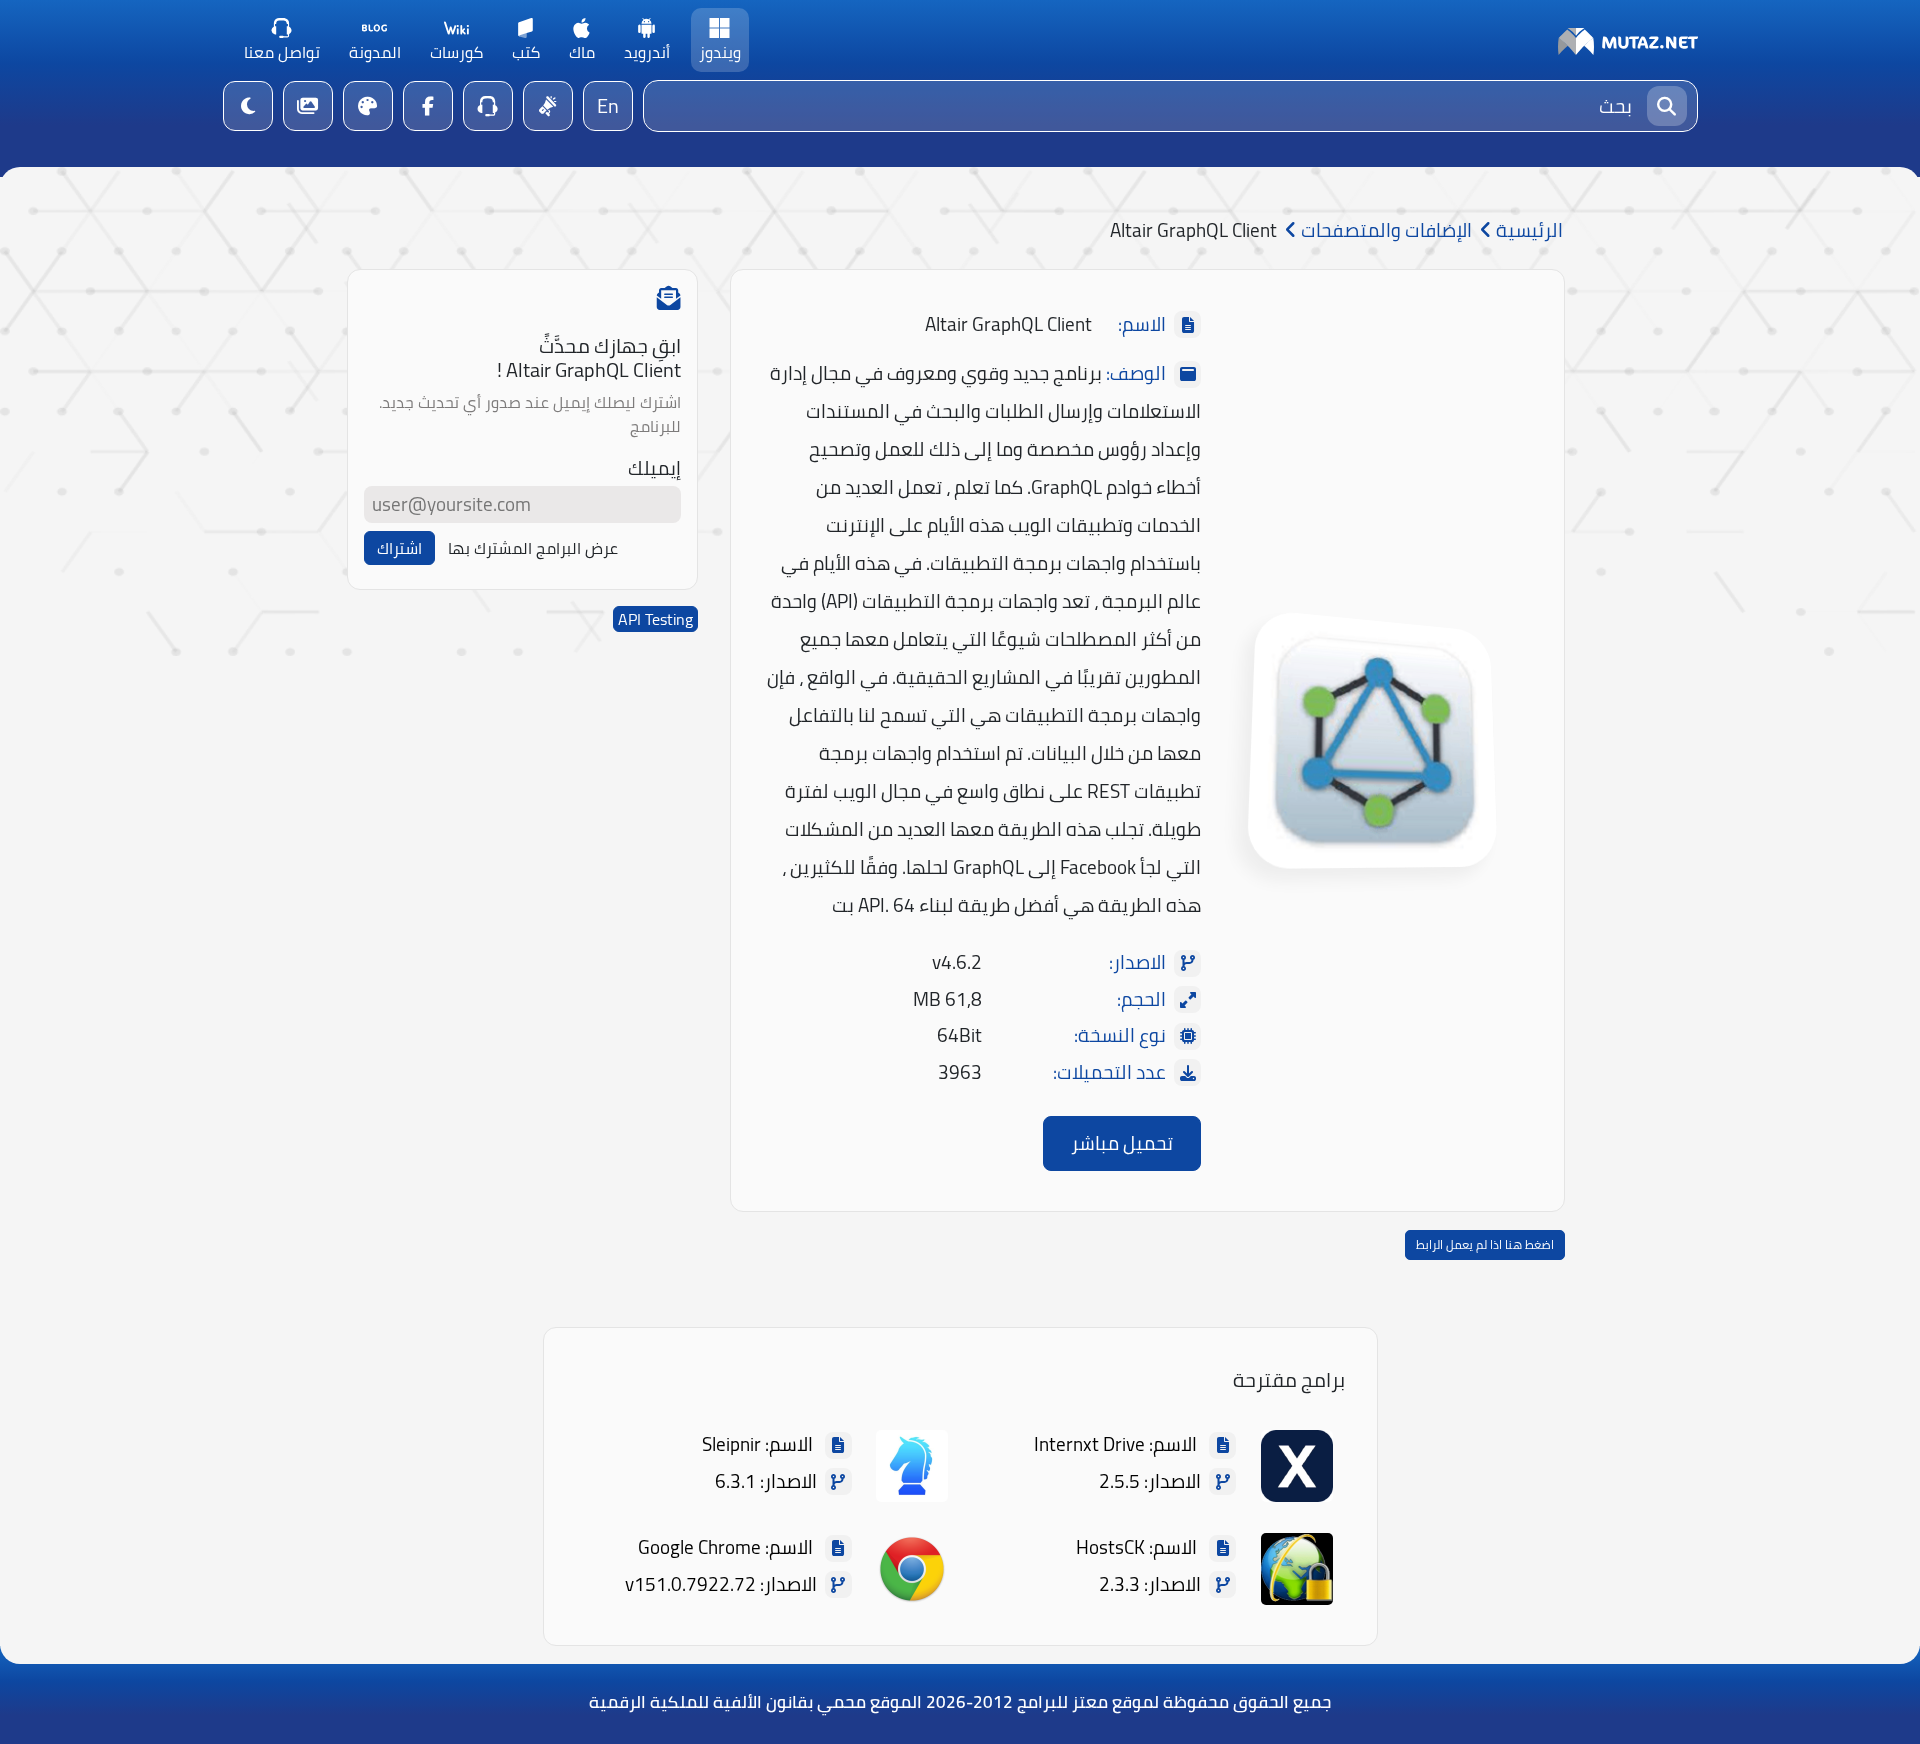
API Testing (655, 619)
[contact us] (488, 106)
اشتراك (399, 548)
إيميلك (654, 468)
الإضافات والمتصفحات (1384, 230)
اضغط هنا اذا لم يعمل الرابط (1485, 1244)
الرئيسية (1527, 230)
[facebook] (428, 106)
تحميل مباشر (1122, 1143)
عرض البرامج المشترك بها (533, 548)
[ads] (548, 106)
